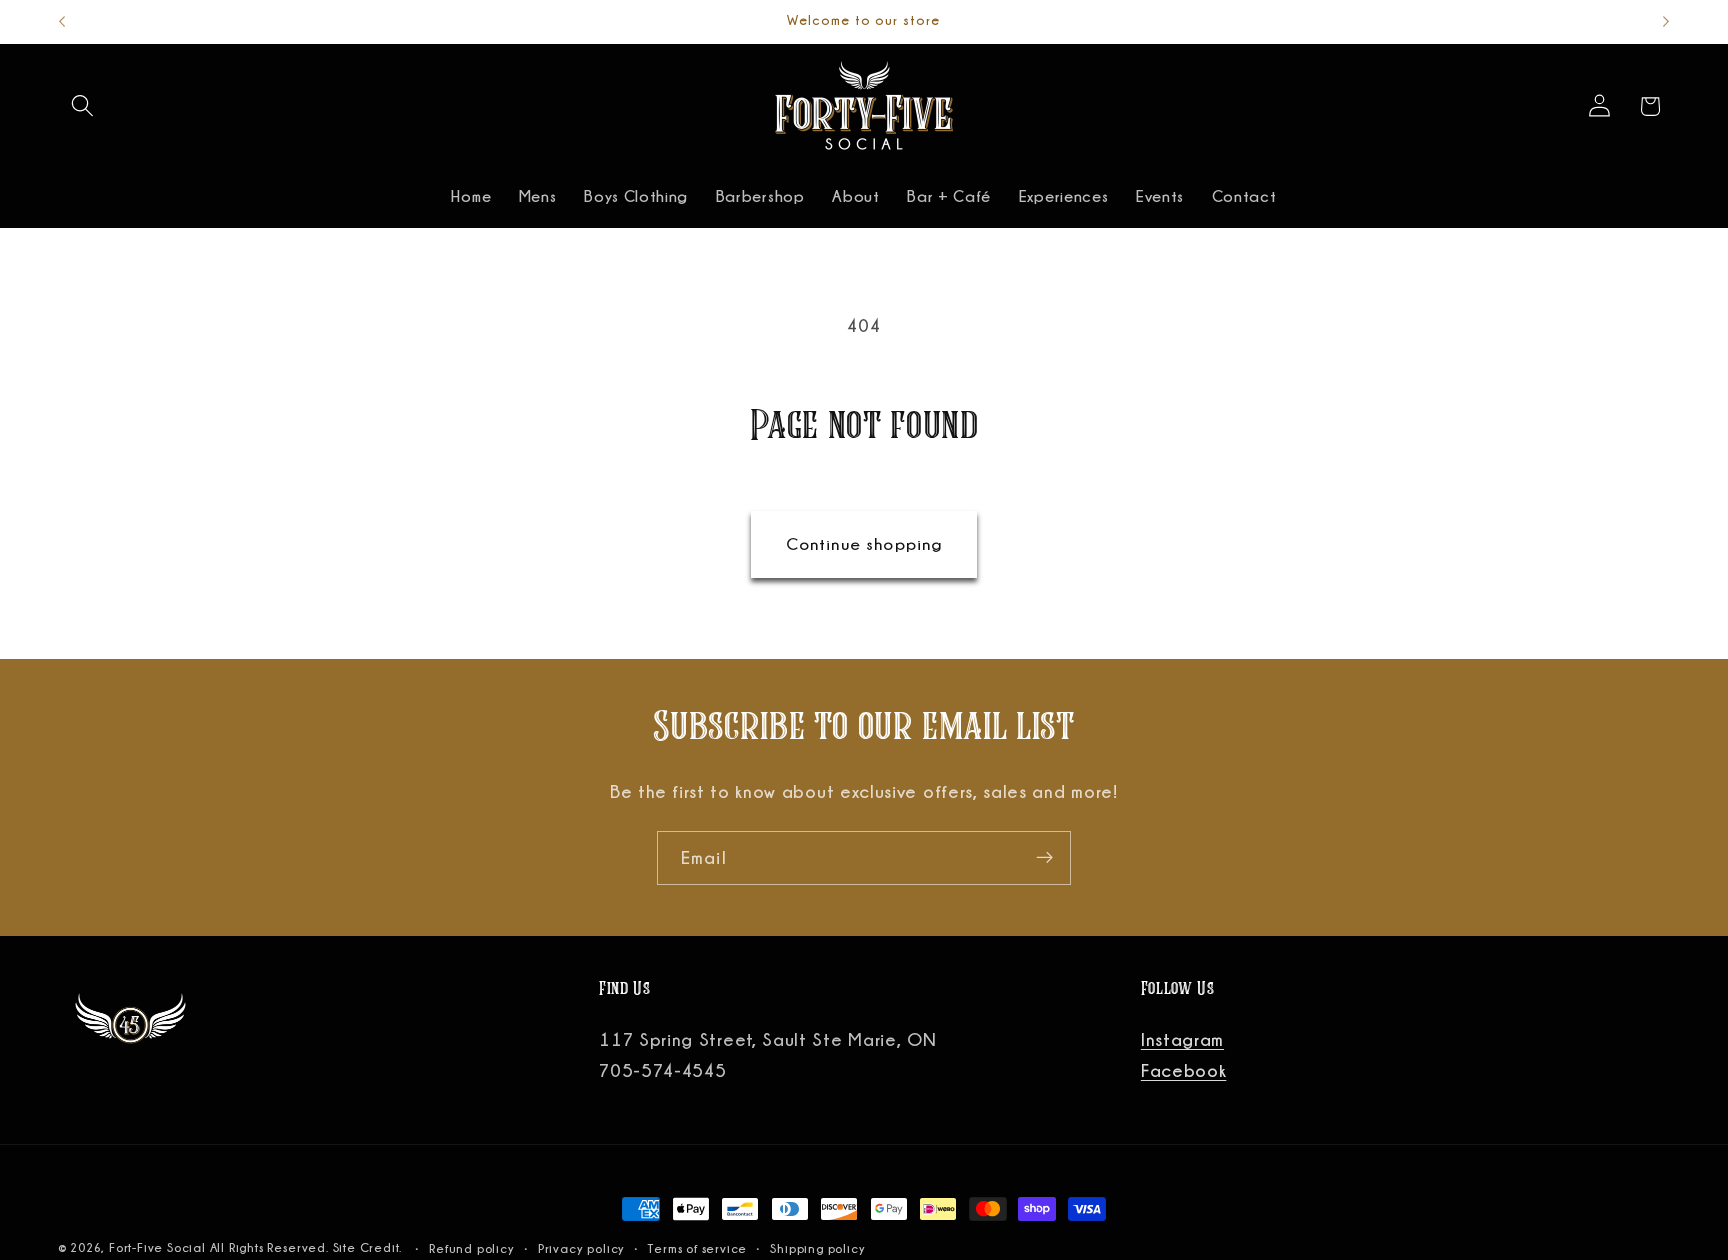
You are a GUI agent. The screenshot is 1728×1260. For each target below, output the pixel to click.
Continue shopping (864, 544)
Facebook (1184, 1070)
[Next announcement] (1666, 22)
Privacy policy (581, 1248)
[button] (83, 106)
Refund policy (471, 1248)
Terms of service (697, 1248)
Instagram (1182, 1039)
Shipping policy (817, 1248)
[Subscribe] (1044, 858)
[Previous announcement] (62, 22)
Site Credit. (369, 1247)
